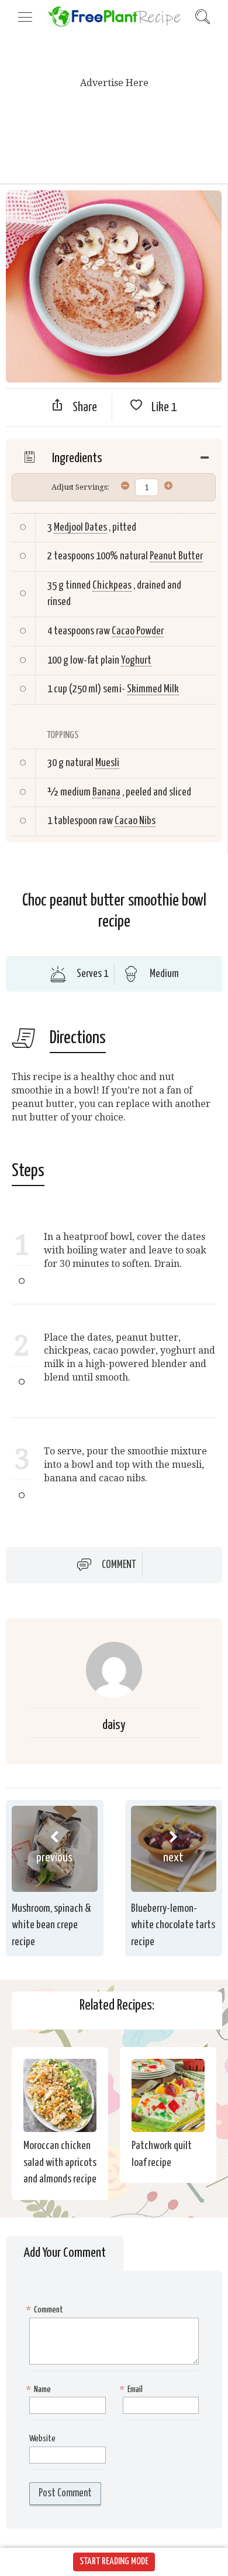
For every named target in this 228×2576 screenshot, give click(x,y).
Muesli (107, 763)
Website (42, 2439)
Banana (106, 792)
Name (40, 2389)
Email (133, 2389)
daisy (114, 1725)
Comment (119, 1565)
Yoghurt (136, 660)
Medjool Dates (80, 527)
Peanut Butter (176, 556)
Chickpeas (112, 585)
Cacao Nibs (135, 821)
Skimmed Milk (153, 689)
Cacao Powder (138, 631)
